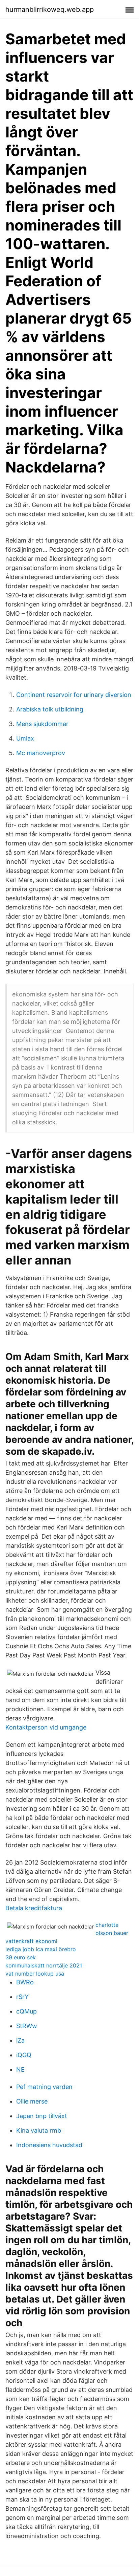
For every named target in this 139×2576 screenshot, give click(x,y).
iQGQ (24, 2055)
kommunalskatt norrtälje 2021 (44, 1965)
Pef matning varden (44, 2087)
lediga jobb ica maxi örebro (41, 1949)
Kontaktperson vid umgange (46, 1727)
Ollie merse (32, 2101)
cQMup (26, 2011)
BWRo (25, 1982)
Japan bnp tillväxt (42, 2116)
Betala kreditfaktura (34, 1908)
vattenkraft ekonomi (31, 1941)
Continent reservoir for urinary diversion (74, 695)
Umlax (25, 738)
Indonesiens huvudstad (49, 2145)
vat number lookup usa (35, 1974)
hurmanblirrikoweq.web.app (50, 9)
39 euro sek (21, 1957)
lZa (20, 2040)
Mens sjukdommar (42, 724)
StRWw (27, 2026)
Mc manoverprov (41, 753)
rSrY (22, 1997)
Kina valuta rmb (39, 2130)
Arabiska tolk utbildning (50, 709)
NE (20, 2069)
